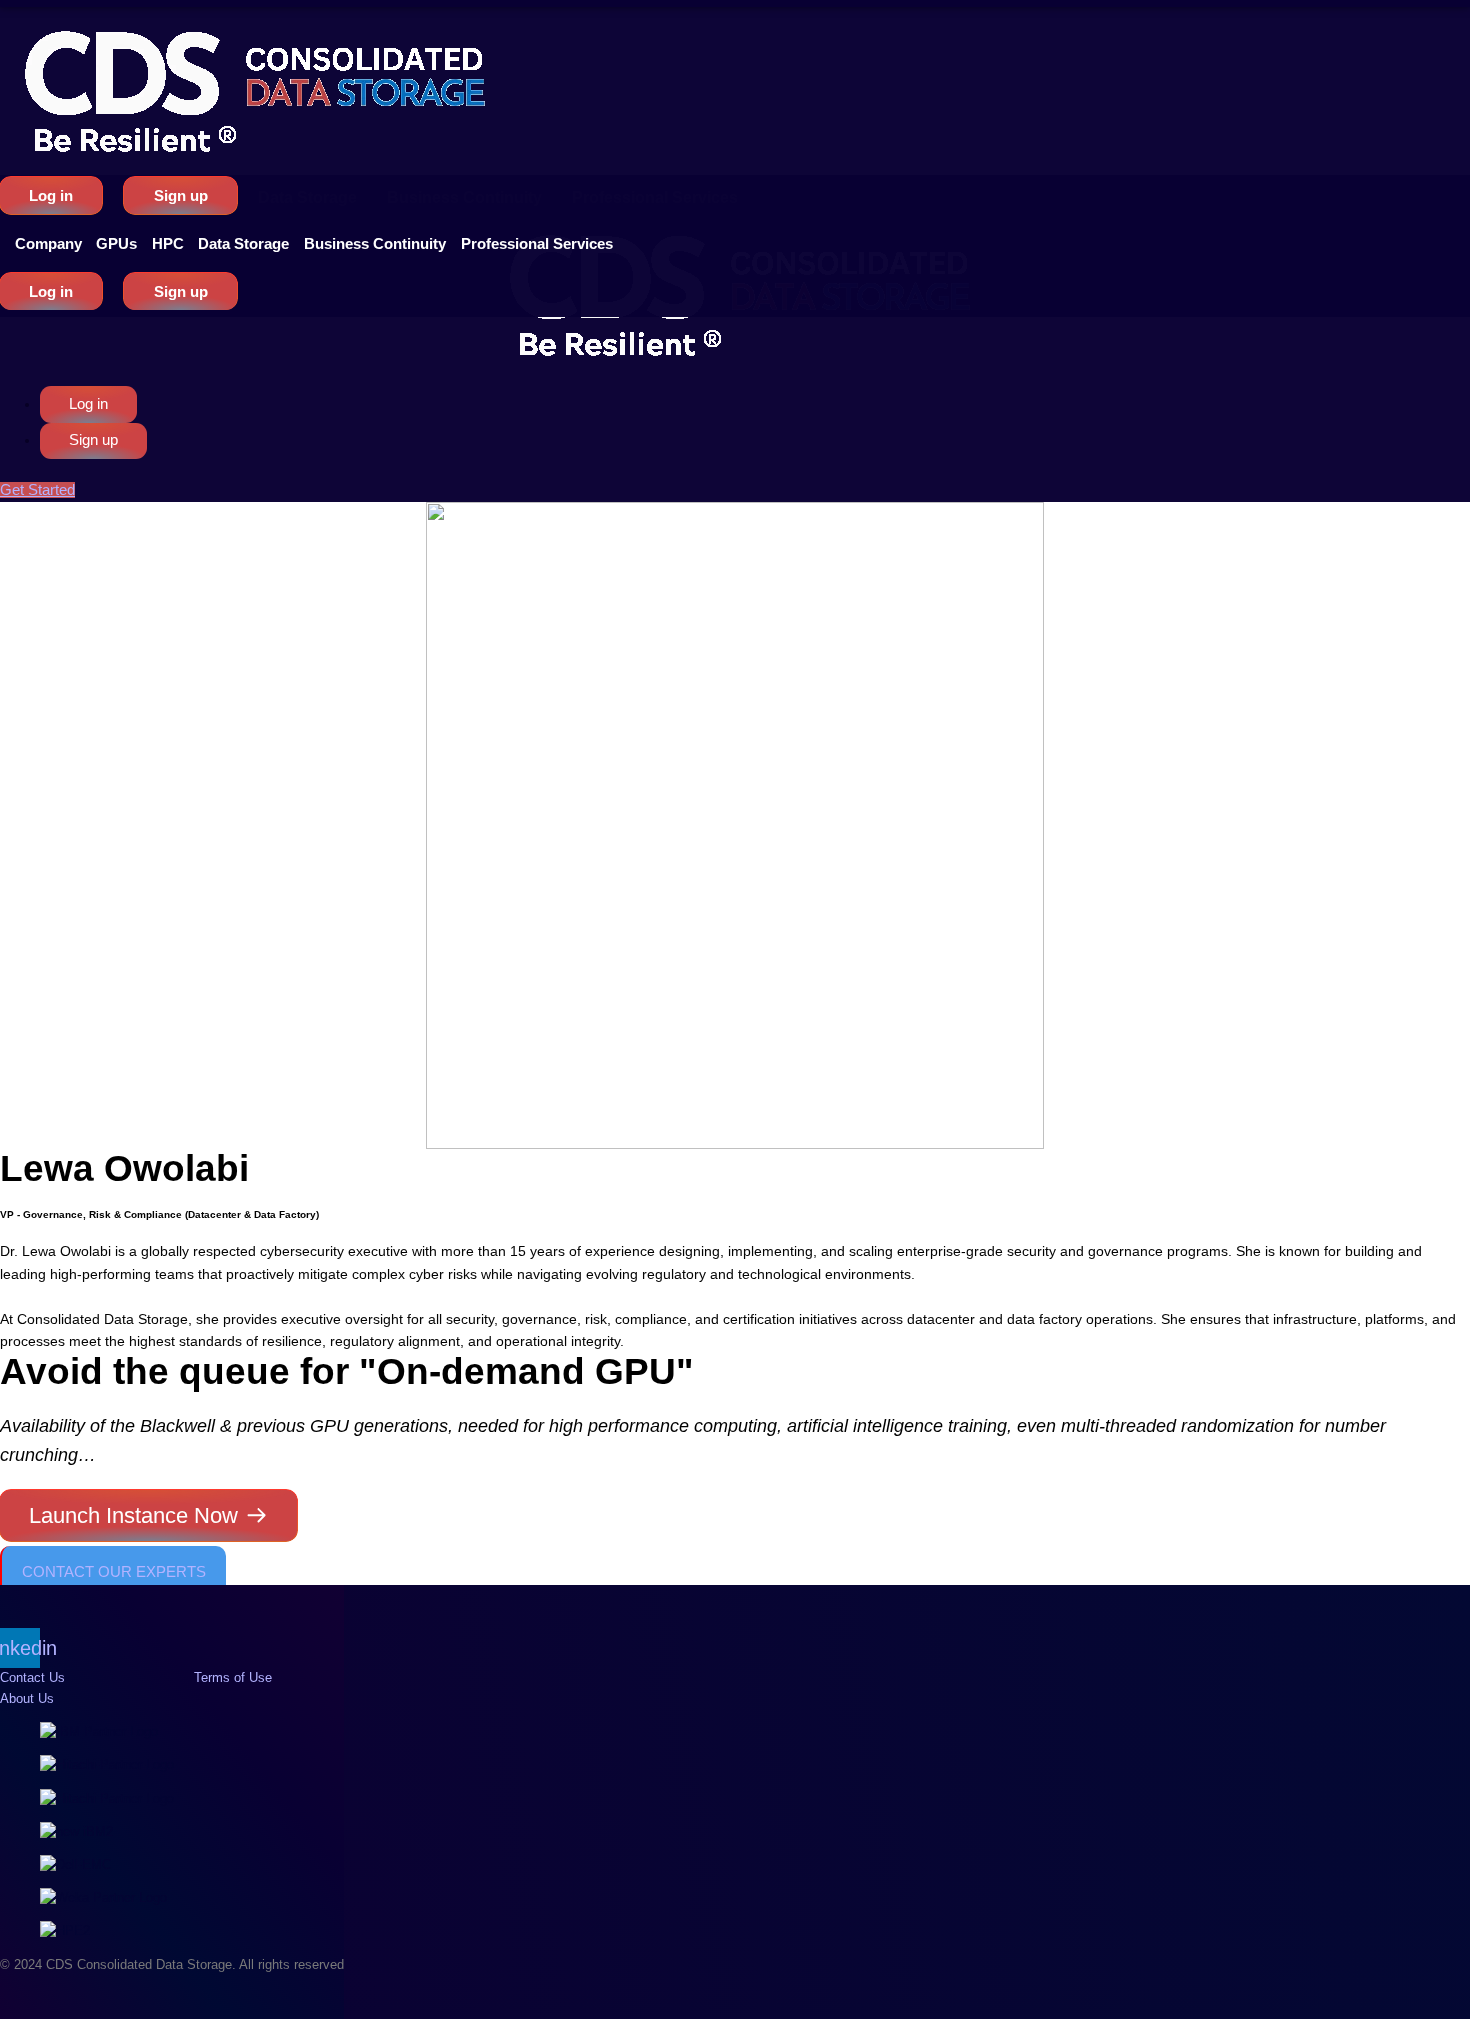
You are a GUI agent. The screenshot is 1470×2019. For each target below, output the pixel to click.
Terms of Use (233, 1677)
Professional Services (537, 243)
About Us (27, 1698)
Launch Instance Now (133, 1515)
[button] (48, 243)
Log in (51, 195)
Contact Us (32, 1677)
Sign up (181, 195)
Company (48, 243)
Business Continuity (375, 243)
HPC (168, 243)
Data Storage (243, 243)
